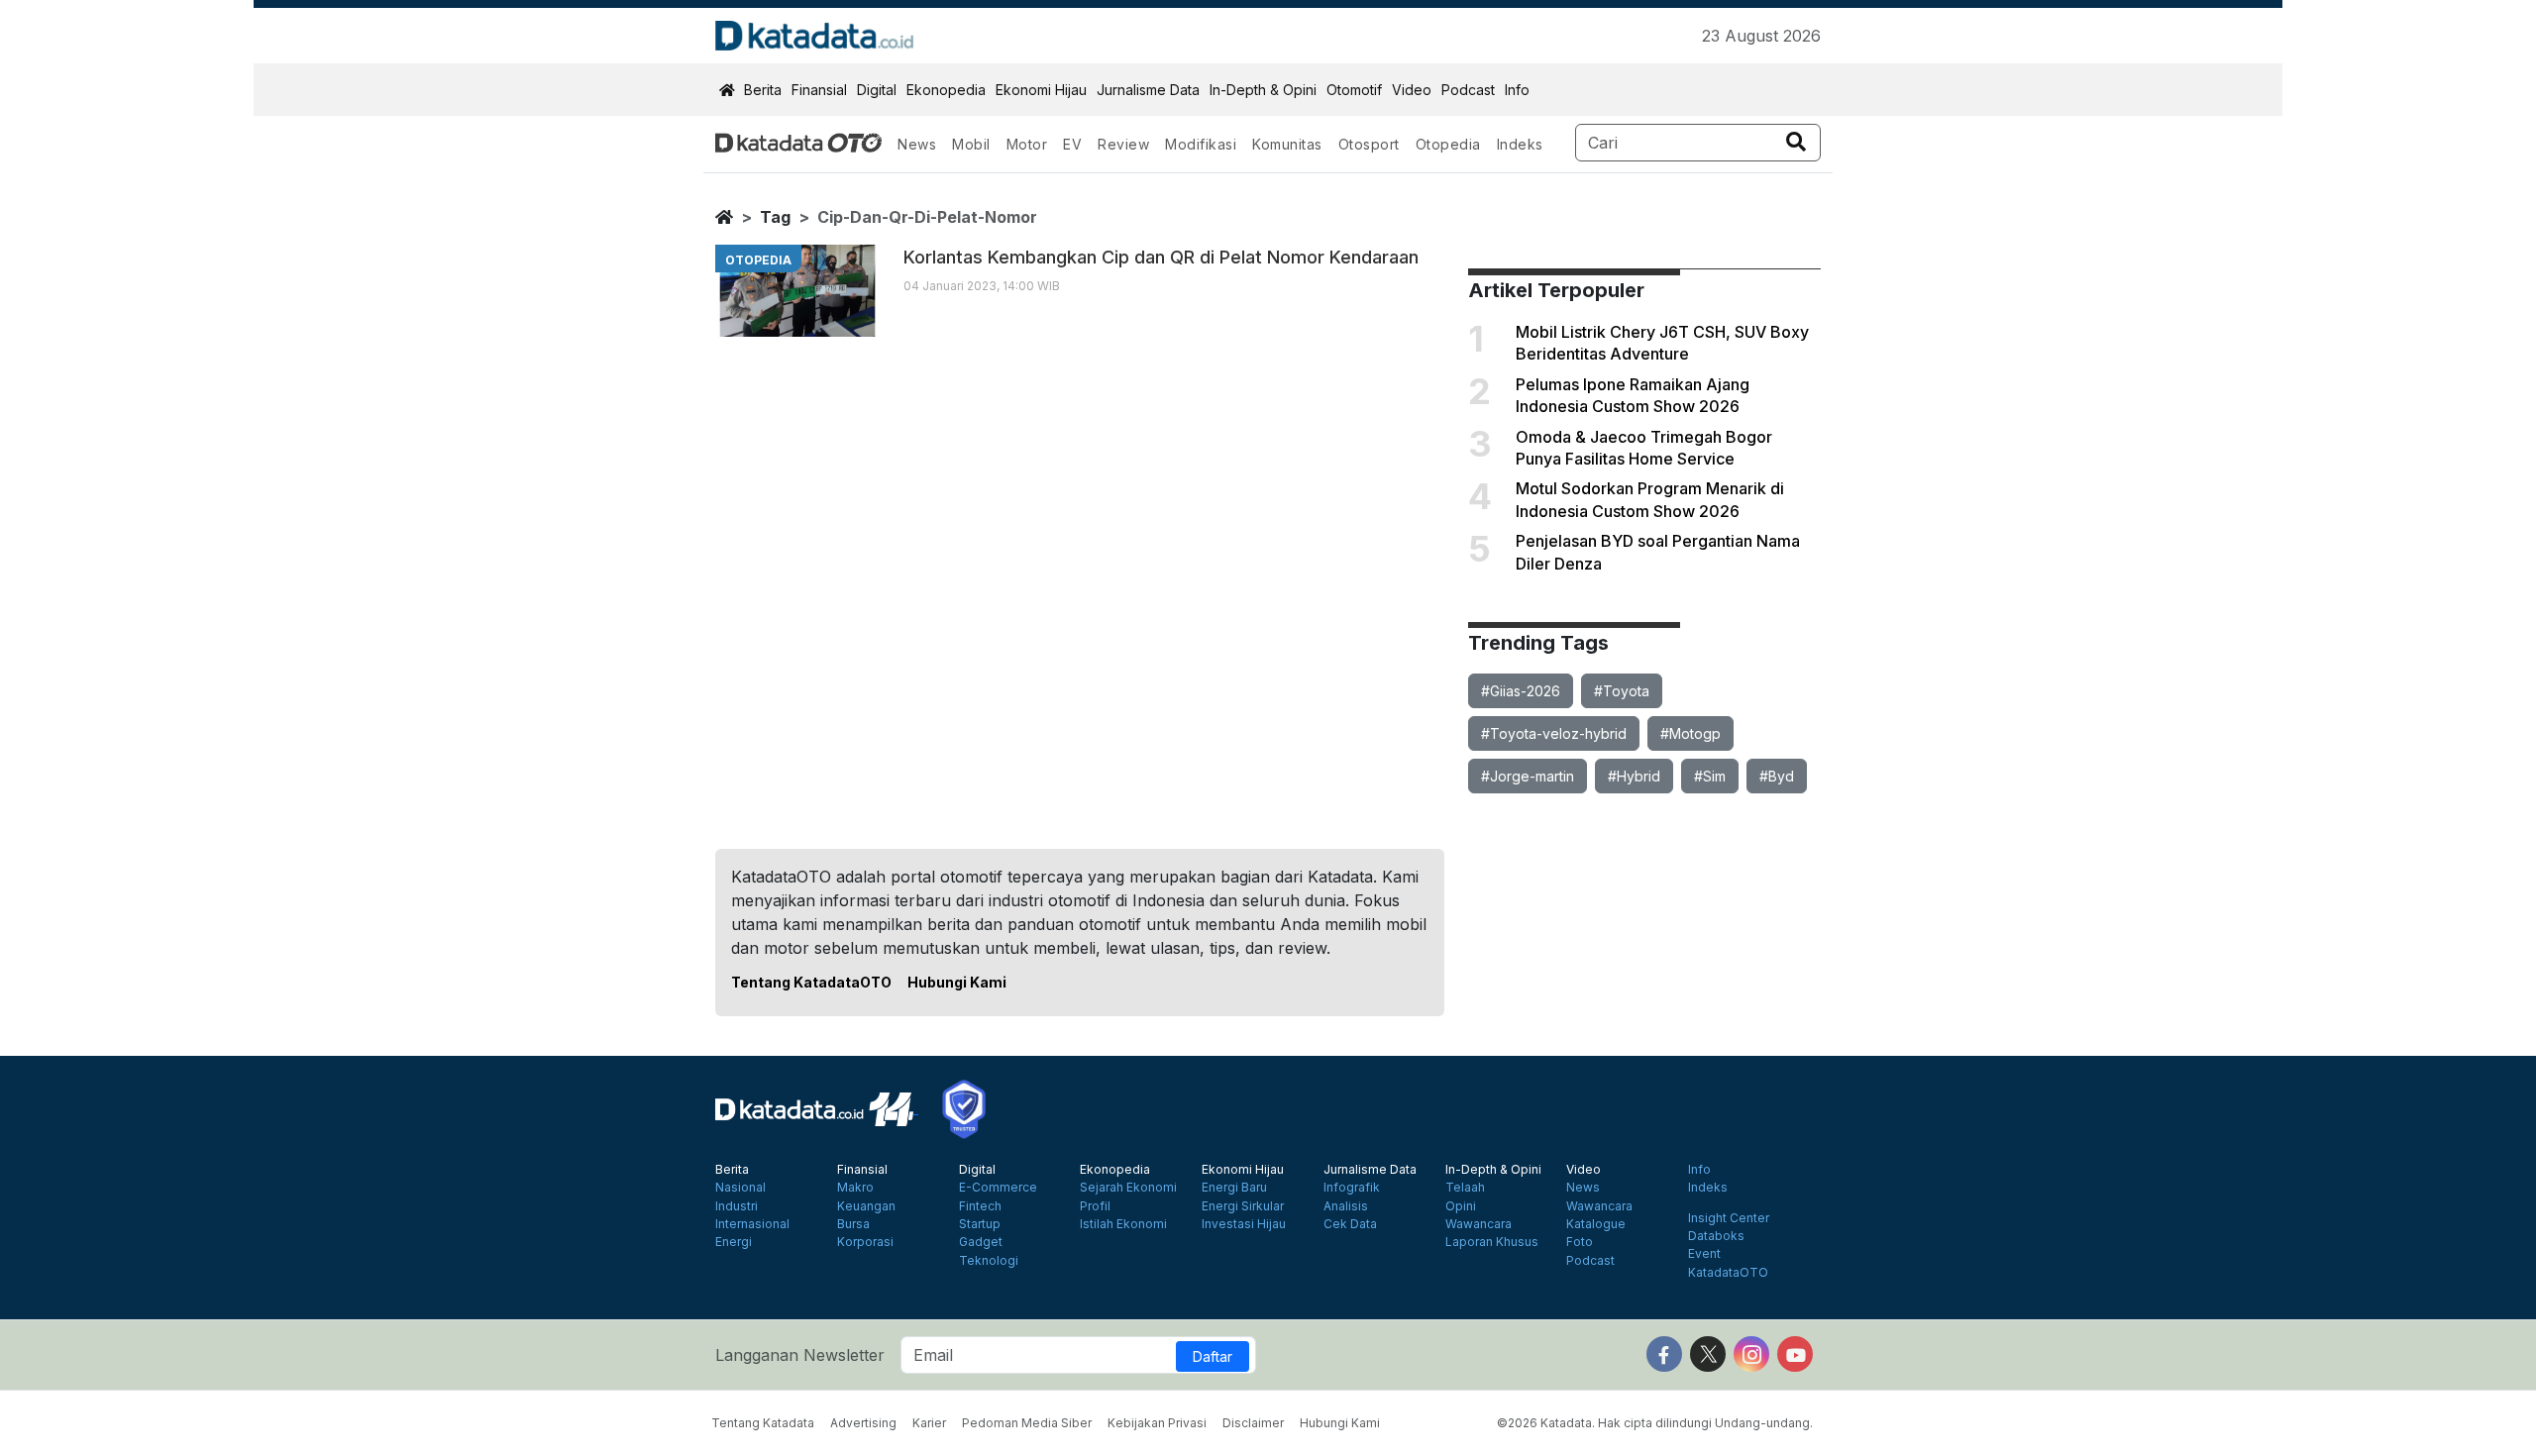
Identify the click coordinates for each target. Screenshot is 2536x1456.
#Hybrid (1634, 776)
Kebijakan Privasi (1157, 1423)
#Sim (1710, 776)
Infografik (1352, 1188)
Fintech (980, 1206)
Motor (1027, 144)
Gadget (981, 1242)
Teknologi (989, 1261)
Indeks (1520, 144)
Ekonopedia (946, 90)
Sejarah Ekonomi (1128, 1188)
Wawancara (1479, 1224)
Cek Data (1350, 1224)
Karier (929, 1423)
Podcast (1468, 90)
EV (1072, 144)
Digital (877, 90)
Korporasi (865, 1242)
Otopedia (1448, 144)
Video (1412, 90)
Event (1704, 1254)
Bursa (853, 1224)
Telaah (1465, 1188)
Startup (980, 1224)
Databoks (1716, 1236)
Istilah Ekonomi (1123, 1224)
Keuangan (866, 1206)
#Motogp (1691, 733)
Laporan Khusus (1492, 1242)
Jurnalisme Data (1148, 90)
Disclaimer (1253, 1423)
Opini (1461, 1206)
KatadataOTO (1728, 1273)
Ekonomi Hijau (1041, 90)
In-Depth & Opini (1263, 90)
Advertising (863, 1423)
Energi (734, 1242)
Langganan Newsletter (800, 1355)
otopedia (758, 260)
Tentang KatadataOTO (811, 982)
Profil (1095, 1206)
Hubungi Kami (957, 982)
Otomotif (1354, 90)
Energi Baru (1234, 1188)
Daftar (1213, 1356)
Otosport (1369, 144)
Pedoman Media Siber (1027, 1423)
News (917, 144)
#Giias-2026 (1521, 691)
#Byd (1777, 776)
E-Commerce (998, 1188)
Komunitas (1287, 144)
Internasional (752, 1224)
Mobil (971, 144)
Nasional (740, 1188)
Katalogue (1596, 1224)
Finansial (819, 90)
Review (1123, 144)
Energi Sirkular (1243, 1206)
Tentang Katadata (763, 1423)
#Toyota (1622, 691)
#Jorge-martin (1528, 776)
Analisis (1346, 1206)
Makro (855, 1188)
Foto (1580, 1242)
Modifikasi (1201, 144)
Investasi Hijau (1244, 1224)
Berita (763, 90)
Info (1517, 90)
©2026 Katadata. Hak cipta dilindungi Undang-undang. (1655, 1423)
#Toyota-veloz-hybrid (1554, 733)
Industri (737, 1206)
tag (775, 217)
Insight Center (1729, 1218)
